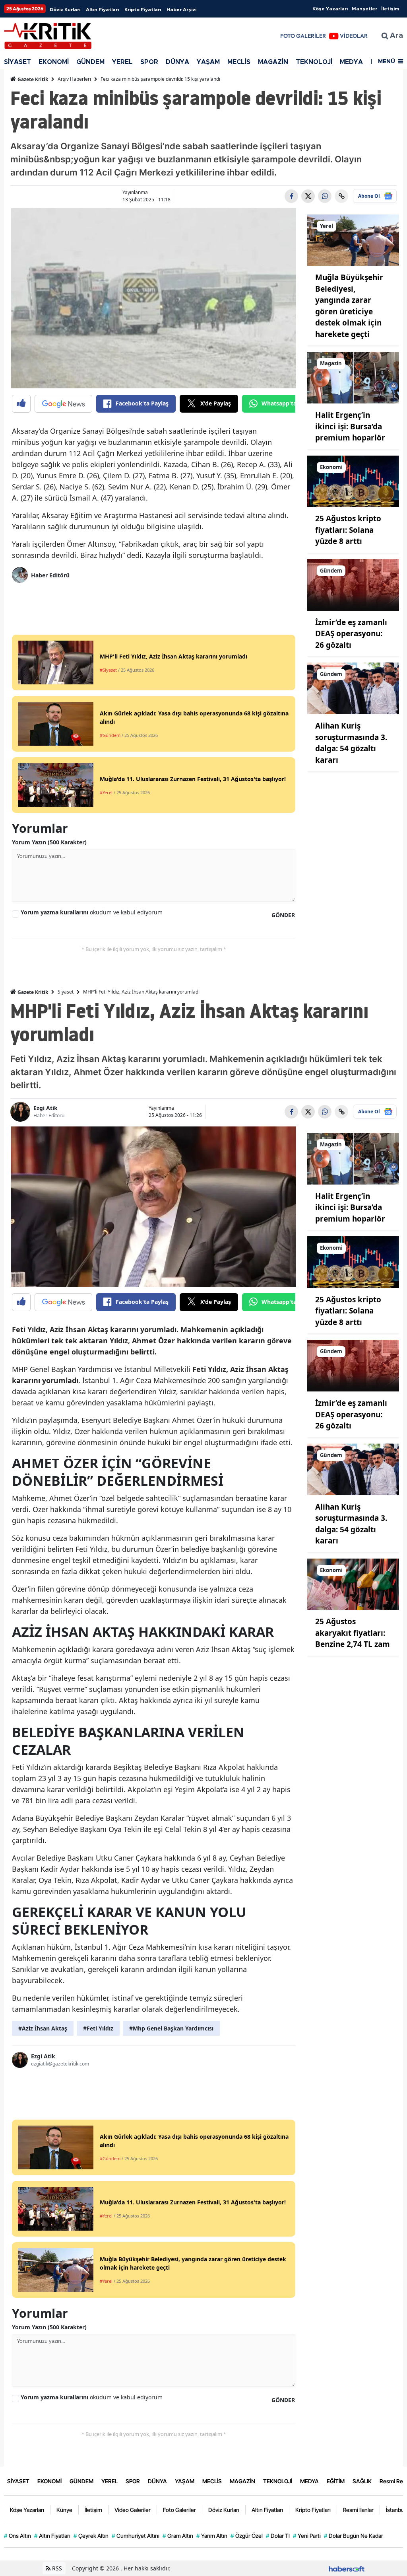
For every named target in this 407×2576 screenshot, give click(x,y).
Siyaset (66, 992)
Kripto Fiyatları (143, 10)
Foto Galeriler (179, 2510)
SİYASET (17, 62)
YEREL (122, 62)
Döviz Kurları (65, 10)
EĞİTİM (336, 2481)
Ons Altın (17, 2536)
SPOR (149, 62)
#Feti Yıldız (98, 2028)
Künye (64, 2510)
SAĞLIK (362, 2481)
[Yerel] (353, 240)
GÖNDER (283, 915)
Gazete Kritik (32, 79)
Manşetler (364, 9)
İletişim (390, 9)
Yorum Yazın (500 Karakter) (49, 842)
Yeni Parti (307, 2536)
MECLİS (239, 62)
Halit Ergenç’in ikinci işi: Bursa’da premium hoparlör (350, 426)
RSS (56, 2568)
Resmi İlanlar (358, 2510)
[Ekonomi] (353, 481)
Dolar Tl (278, 2536)
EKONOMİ (54, 62)
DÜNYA (177, 62)
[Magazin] (353, 377)
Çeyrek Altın (91, 2536)
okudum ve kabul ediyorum (92, 912)
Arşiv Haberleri (74, 79)
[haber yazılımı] (347, 2568)
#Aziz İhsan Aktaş (43, 2028)
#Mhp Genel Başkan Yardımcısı (171, 2028)
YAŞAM (208, 62)
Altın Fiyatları (102, 10)
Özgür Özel (247, 2536)
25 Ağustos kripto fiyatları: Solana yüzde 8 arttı (348, 530)
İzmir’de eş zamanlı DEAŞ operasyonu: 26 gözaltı (351, 634)
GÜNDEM (90, 62)
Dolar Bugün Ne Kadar (354, 2536)
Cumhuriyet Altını (136, 2536)
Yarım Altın (212, 2536)
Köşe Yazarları (330, 9)
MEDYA (351, 62)
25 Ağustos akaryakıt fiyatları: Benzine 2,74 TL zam (353, 1633)
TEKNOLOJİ (314, 62)
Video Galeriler (133, 2510)
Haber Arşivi (181, 10)
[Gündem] (353, 584)
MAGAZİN (273, 62)
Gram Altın (178, 2536)
